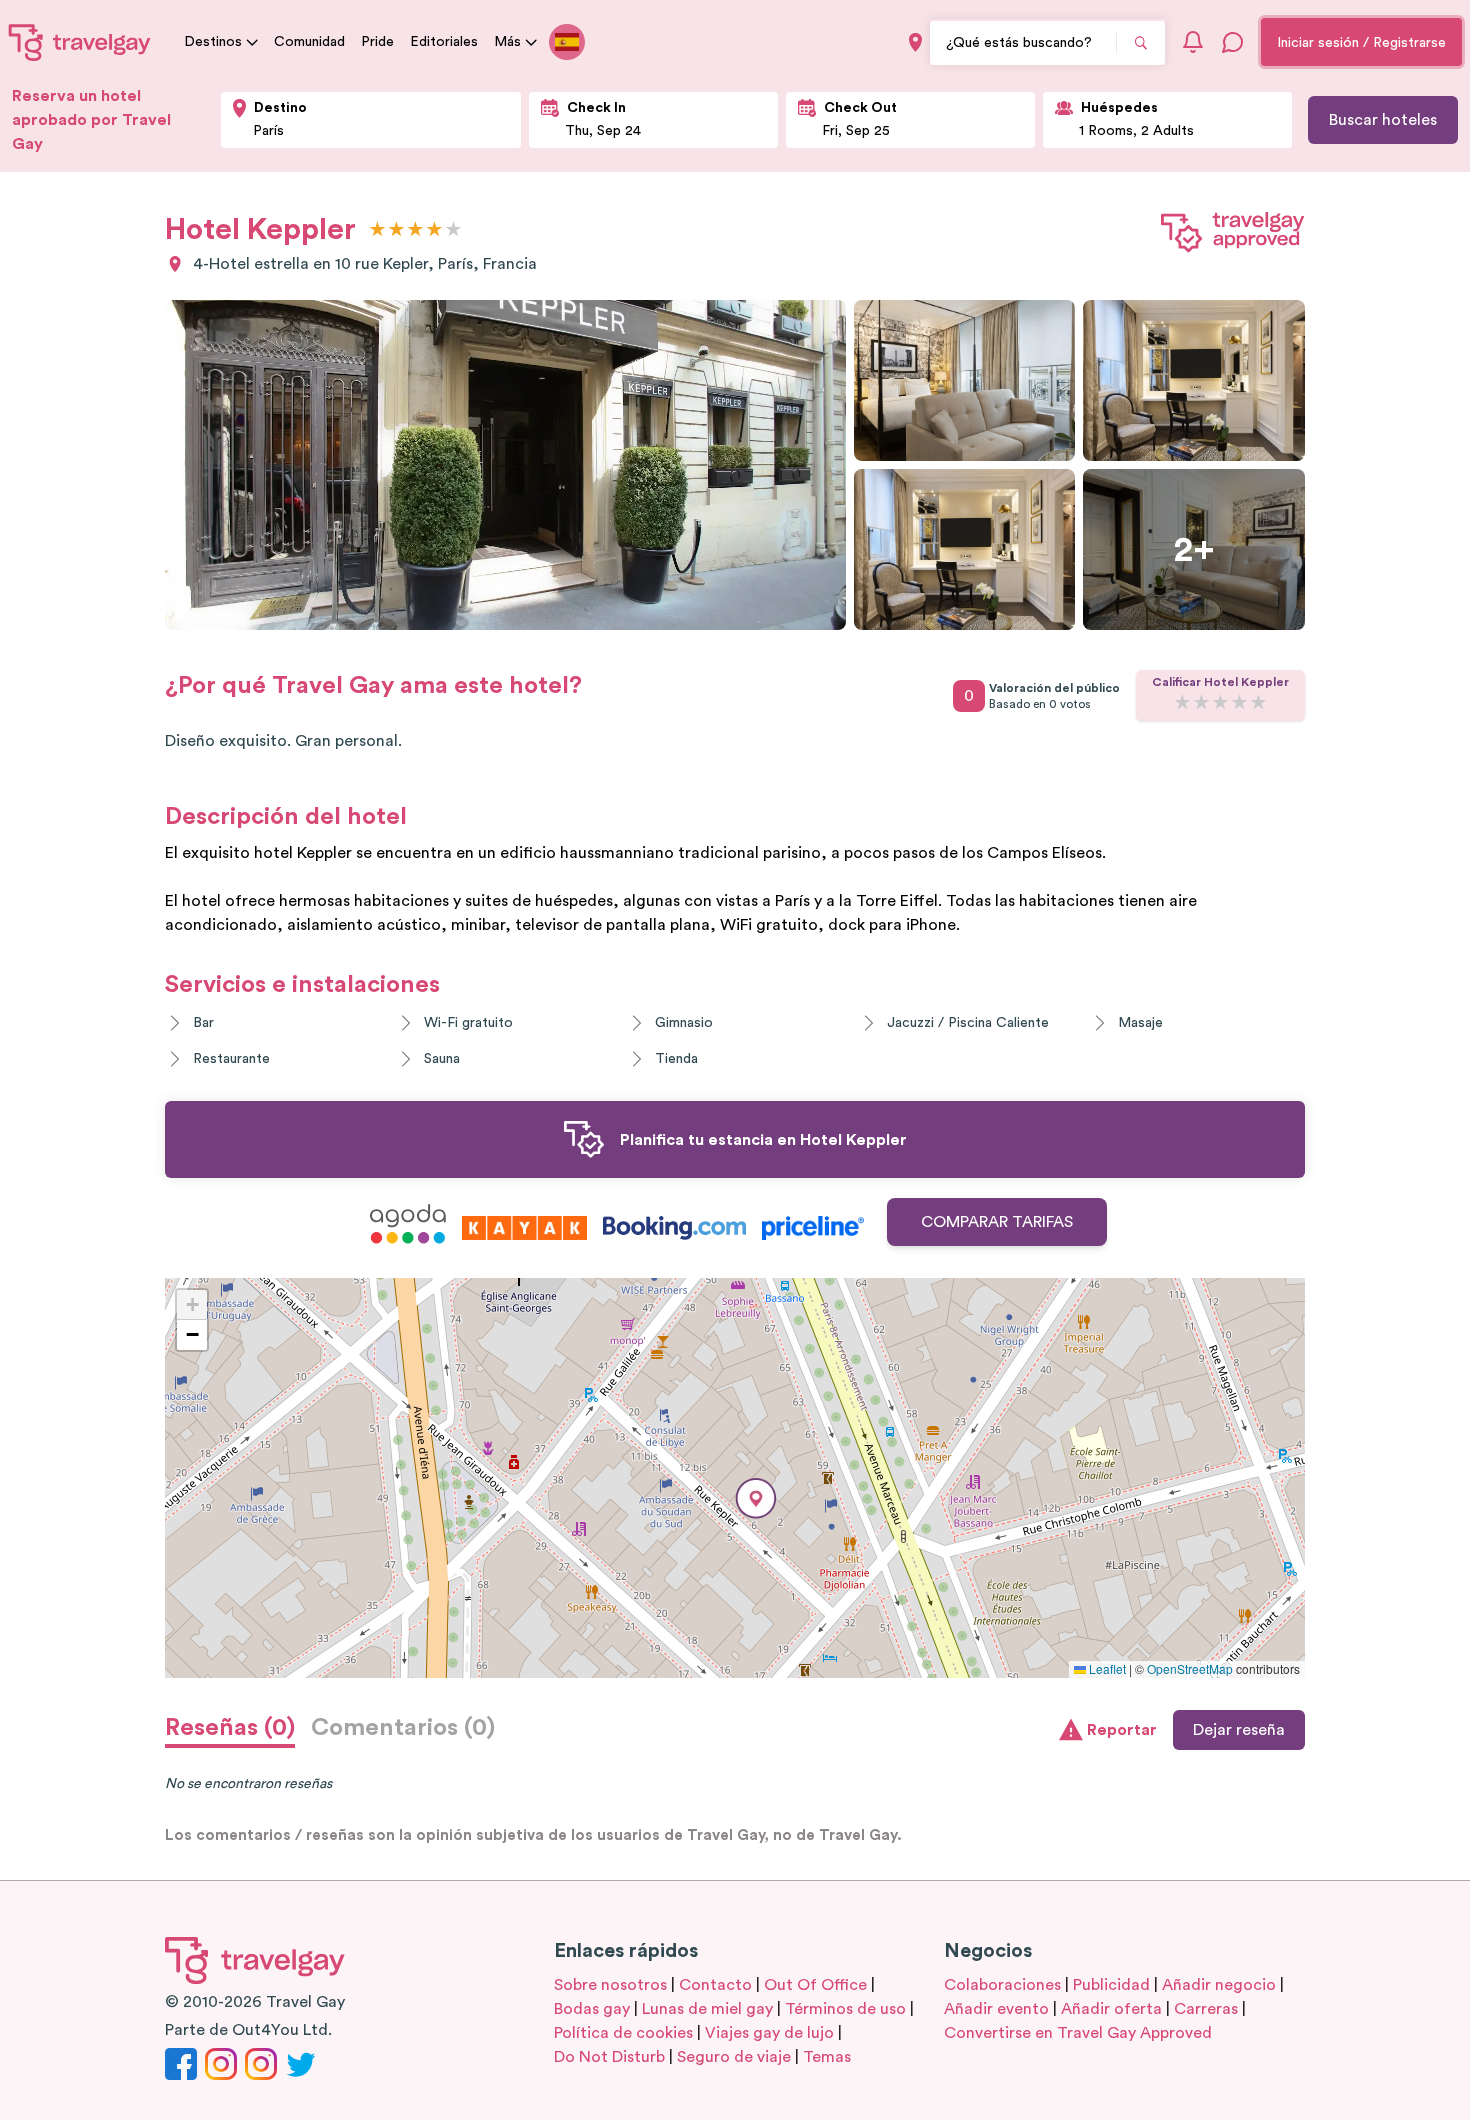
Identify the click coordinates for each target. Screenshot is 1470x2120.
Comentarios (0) (403, 1728)
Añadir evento (996, 2009)
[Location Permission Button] (915, 42)
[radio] (377, 230)
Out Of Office (815, 1985)
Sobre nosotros (610, 1985)
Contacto (715, 1985)
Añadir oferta (1111, 2009)
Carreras (1206, 2009)
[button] (756, 1498)
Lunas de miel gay (707, 2009)
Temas (827, 2057)
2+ (1194, 550)
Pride (377, 42)
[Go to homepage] (80, 42)
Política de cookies (623, 2033)
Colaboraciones (1002, 1985)
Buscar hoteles (1383, 120)
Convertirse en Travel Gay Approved (1078, 2033)
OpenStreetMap (1190, 1668)
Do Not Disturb (609, 2057)
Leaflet (1106, 1668)
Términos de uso (845, 2009)
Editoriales (444, 42)
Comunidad (309, 42)
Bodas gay (592, 2009)
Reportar (1122, 1730)
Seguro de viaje (734, 2057)
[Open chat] (1233, 42)
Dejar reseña (1239, 1730)
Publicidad (1111, 1985)
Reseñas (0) (230, 1728)
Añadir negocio (1219, 1985)
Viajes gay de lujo (769, 2033)
